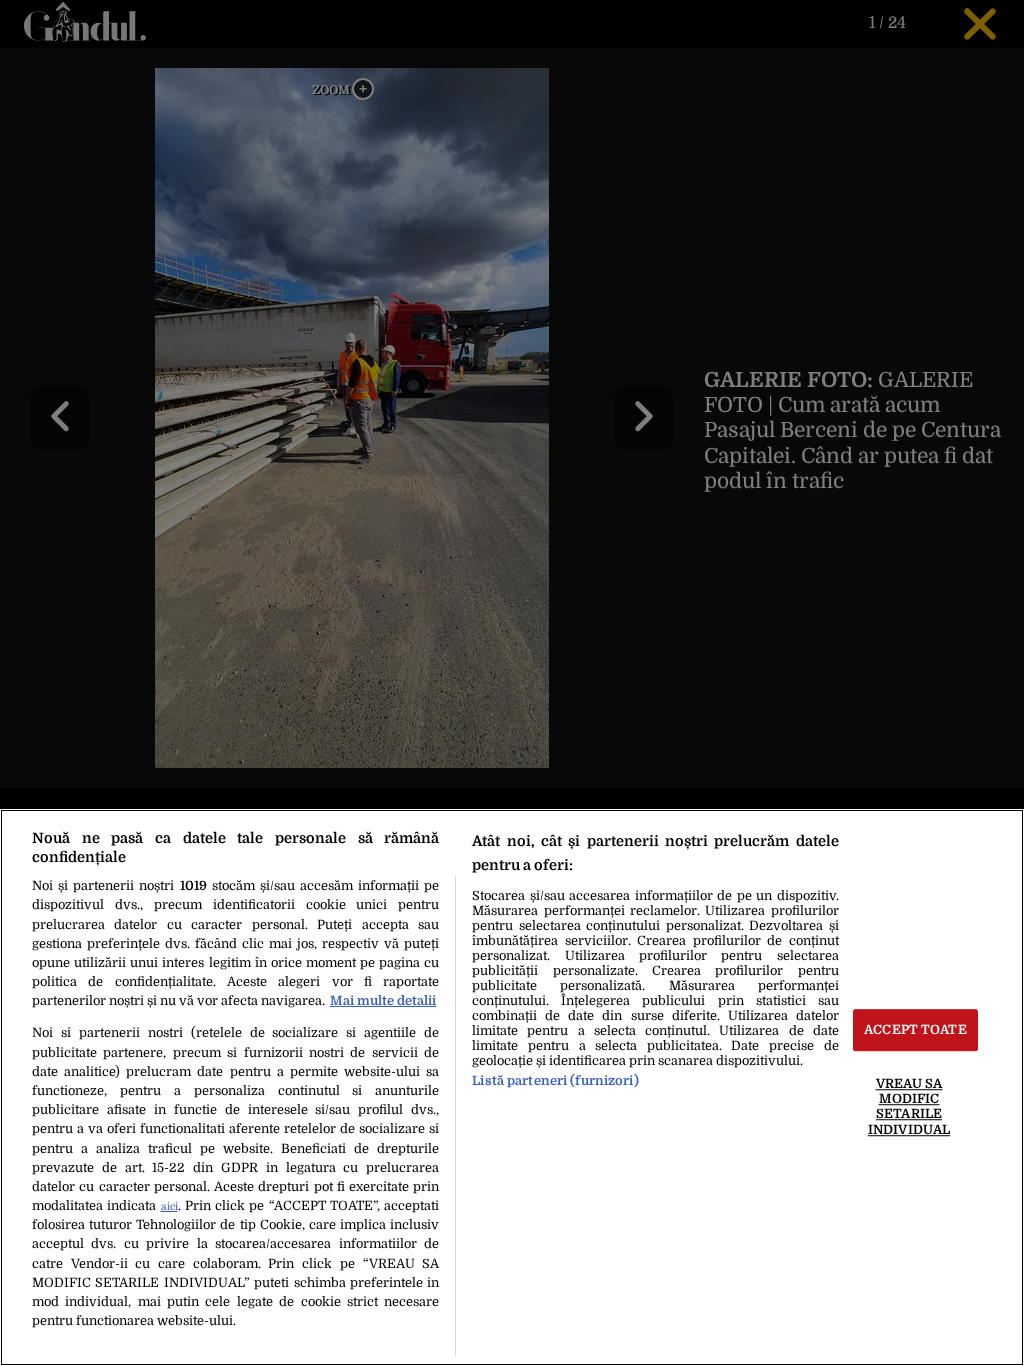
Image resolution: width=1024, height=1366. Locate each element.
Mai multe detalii (383, 1000)
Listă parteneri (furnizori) (555, 1080)
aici (169, 1206)
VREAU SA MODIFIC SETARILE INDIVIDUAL (909, 1106)
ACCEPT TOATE (915, 1030)
